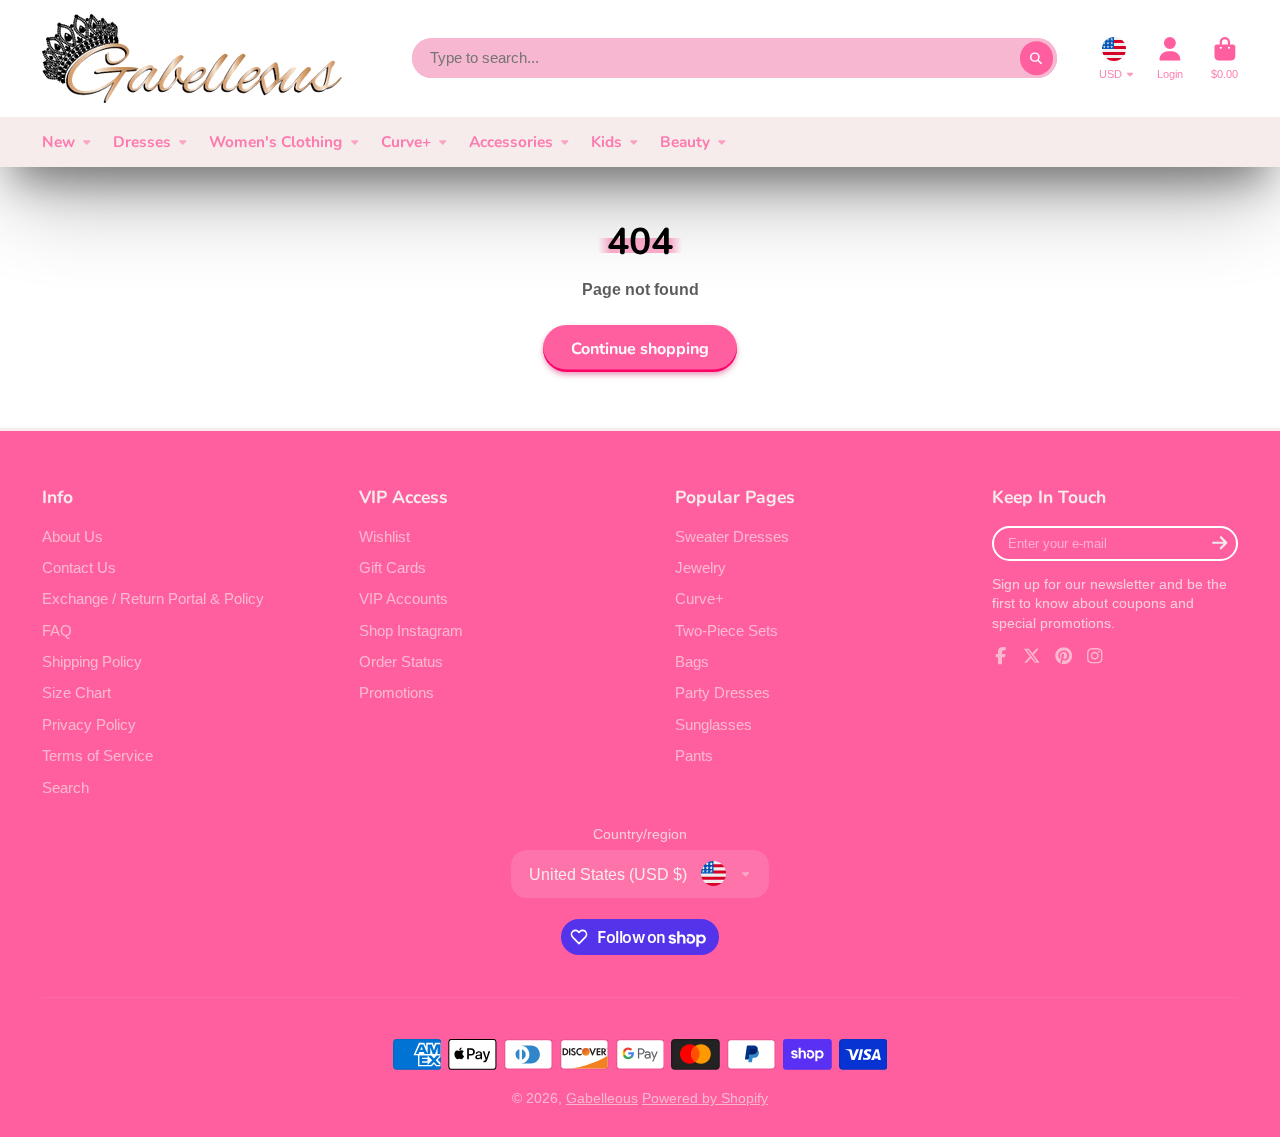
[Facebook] (1001, 656)
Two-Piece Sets (726, 630)
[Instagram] (1095, 656)
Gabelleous (602, 1098)
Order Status (401, 661)
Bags (692, 661)
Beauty (685, 141)
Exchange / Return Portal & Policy (153, 598)
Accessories (511, 141)
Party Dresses (722, 692)
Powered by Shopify (705, 1098)
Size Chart (76, 692)
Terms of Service (97, 755)
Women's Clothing (275, 141)
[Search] (1037, 58)
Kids (606, 141)
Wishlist (384, 536)
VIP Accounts (403, 598)
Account (1170, 58)
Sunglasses (713, 724)
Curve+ (406, 141)
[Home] (192, 58)
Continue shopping (640, 349)
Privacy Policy (89, 724)
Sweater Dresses (732, 536)
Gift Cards (392, 567)
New (58, 141)
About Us (72, 536)
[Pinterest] (1064, 656)
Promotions (396, 692)
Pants (694, 755)
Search (65, 787)
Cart (1224, 58)
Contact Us (79, 567)
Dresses (142, 141)
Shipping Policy (92, 661)
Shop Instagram (411, 630)
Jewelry (700, 567)
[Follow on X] (1032, 656)
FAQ (57, 630)
